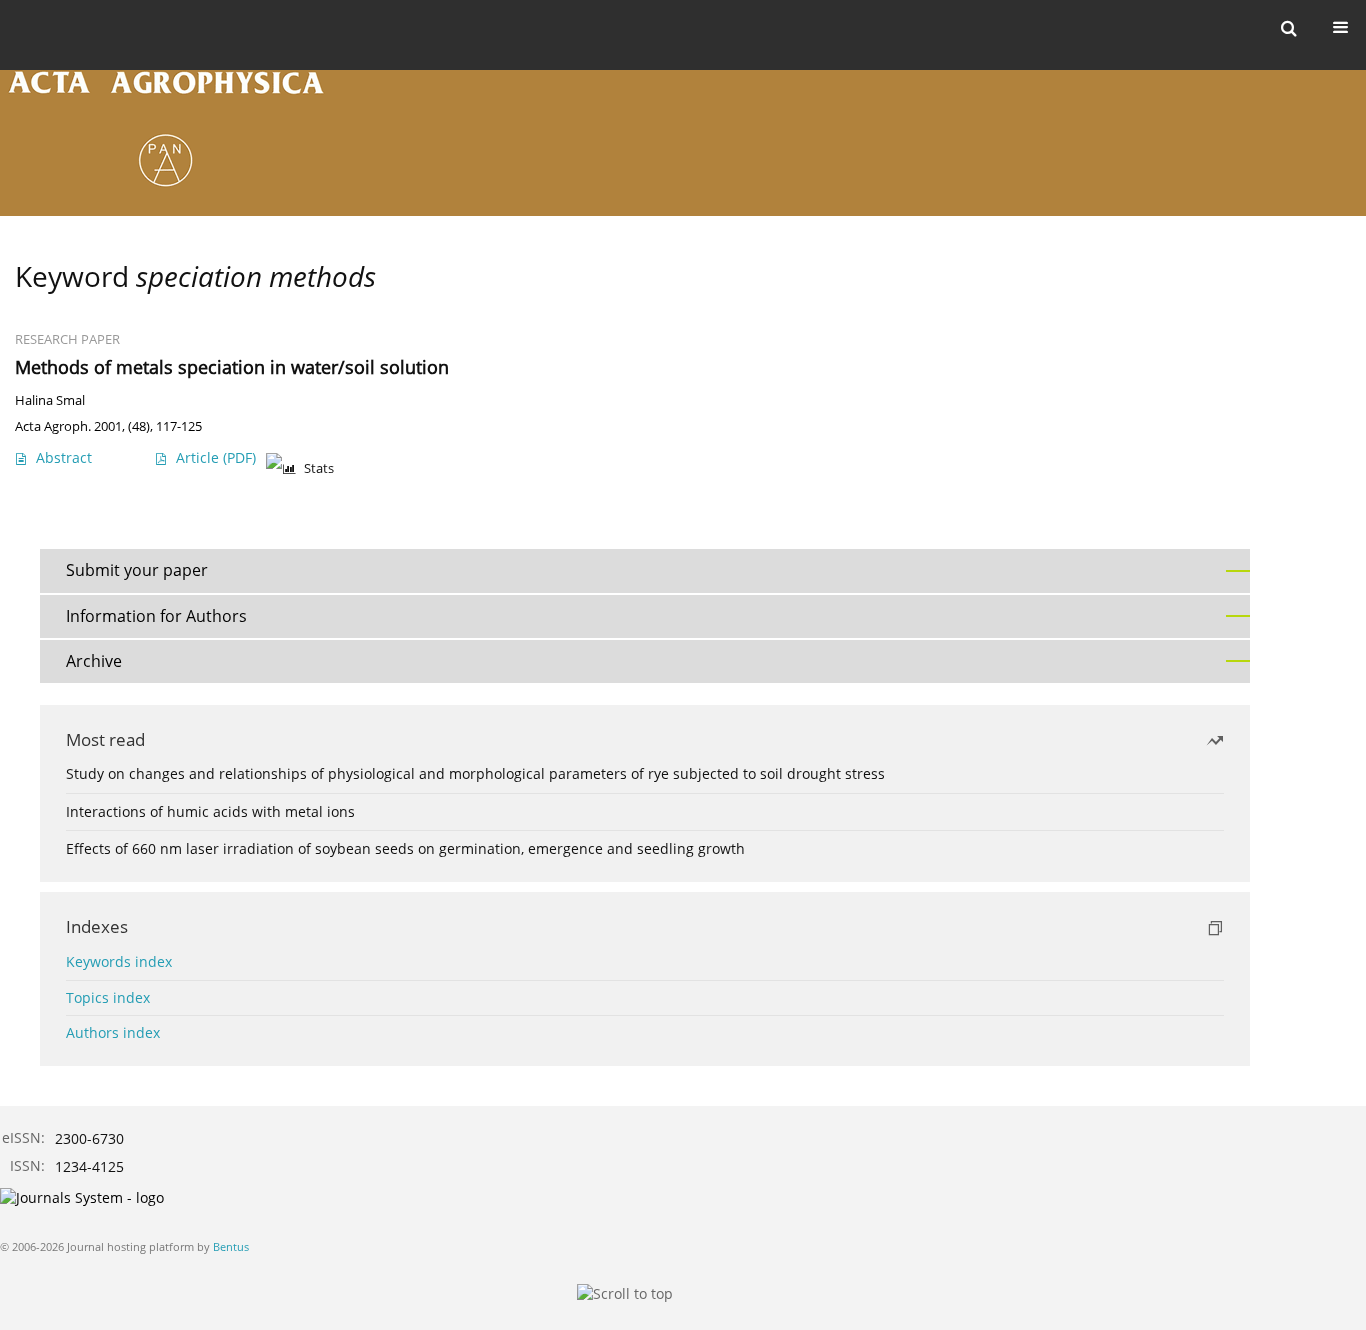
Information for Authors (156, 616)
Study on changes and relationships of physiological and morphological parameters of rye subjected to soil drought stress (475, 773)
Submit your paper (137, 570)
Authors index (113, 1032)
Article (216, 457)
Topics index (108, 997)
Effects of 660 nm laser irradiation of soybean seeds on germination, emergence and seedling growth (405, 848)
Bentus (231, 1246)
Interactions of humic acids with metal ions (210, 811)
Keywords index (119, 961)
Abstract (64, 457)
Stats (319, 468)
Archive (94, 661)
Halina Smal (50, 400)
